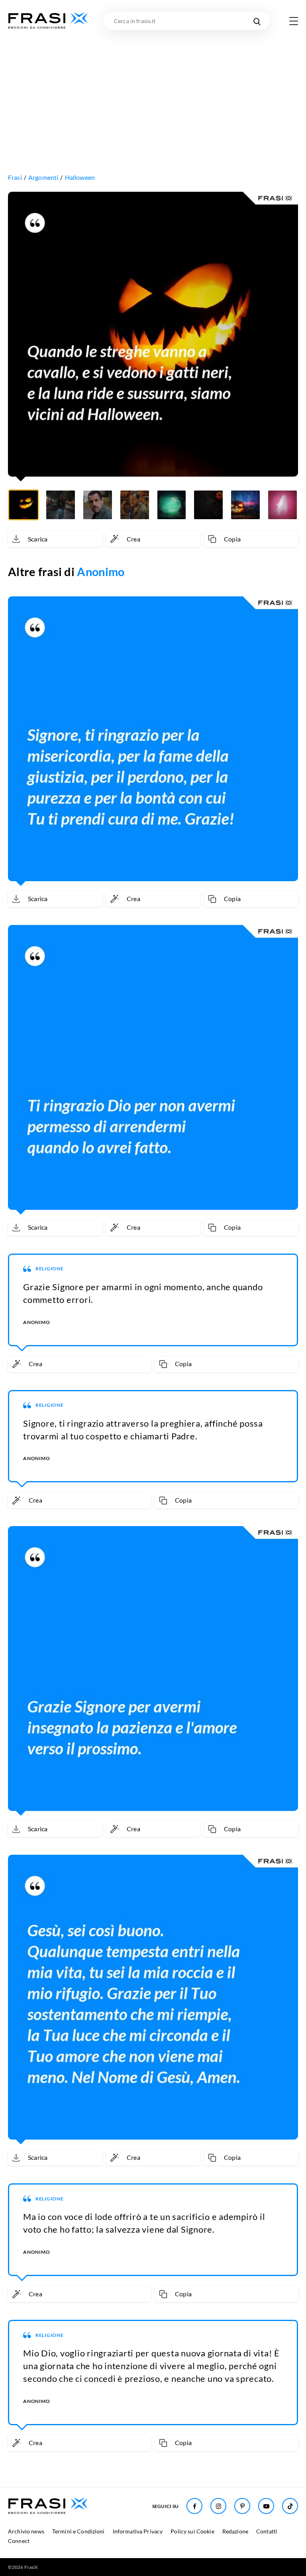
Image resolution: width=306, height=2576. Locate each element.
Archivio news (26, 2531)
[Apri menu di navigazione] (294, 21)
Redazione (235, 2531)
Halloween (80, 177)
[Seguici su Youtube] (266, 2506)
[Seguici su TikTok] (290, 2506)
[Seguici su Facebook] (194, 2506)
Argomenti (43, 177)
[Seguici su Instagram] (218, 2506)
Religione (50, 1269)
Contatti (267, 2531)
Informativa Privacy (138, 2531)
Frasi (15, 177)
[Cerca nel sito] (257, 21)
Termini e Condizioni (78, 2531)
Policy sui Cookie (192, 2531)
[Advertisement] (153, 90)
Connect (19, 2541)
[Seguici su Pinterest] (242, 2506)
